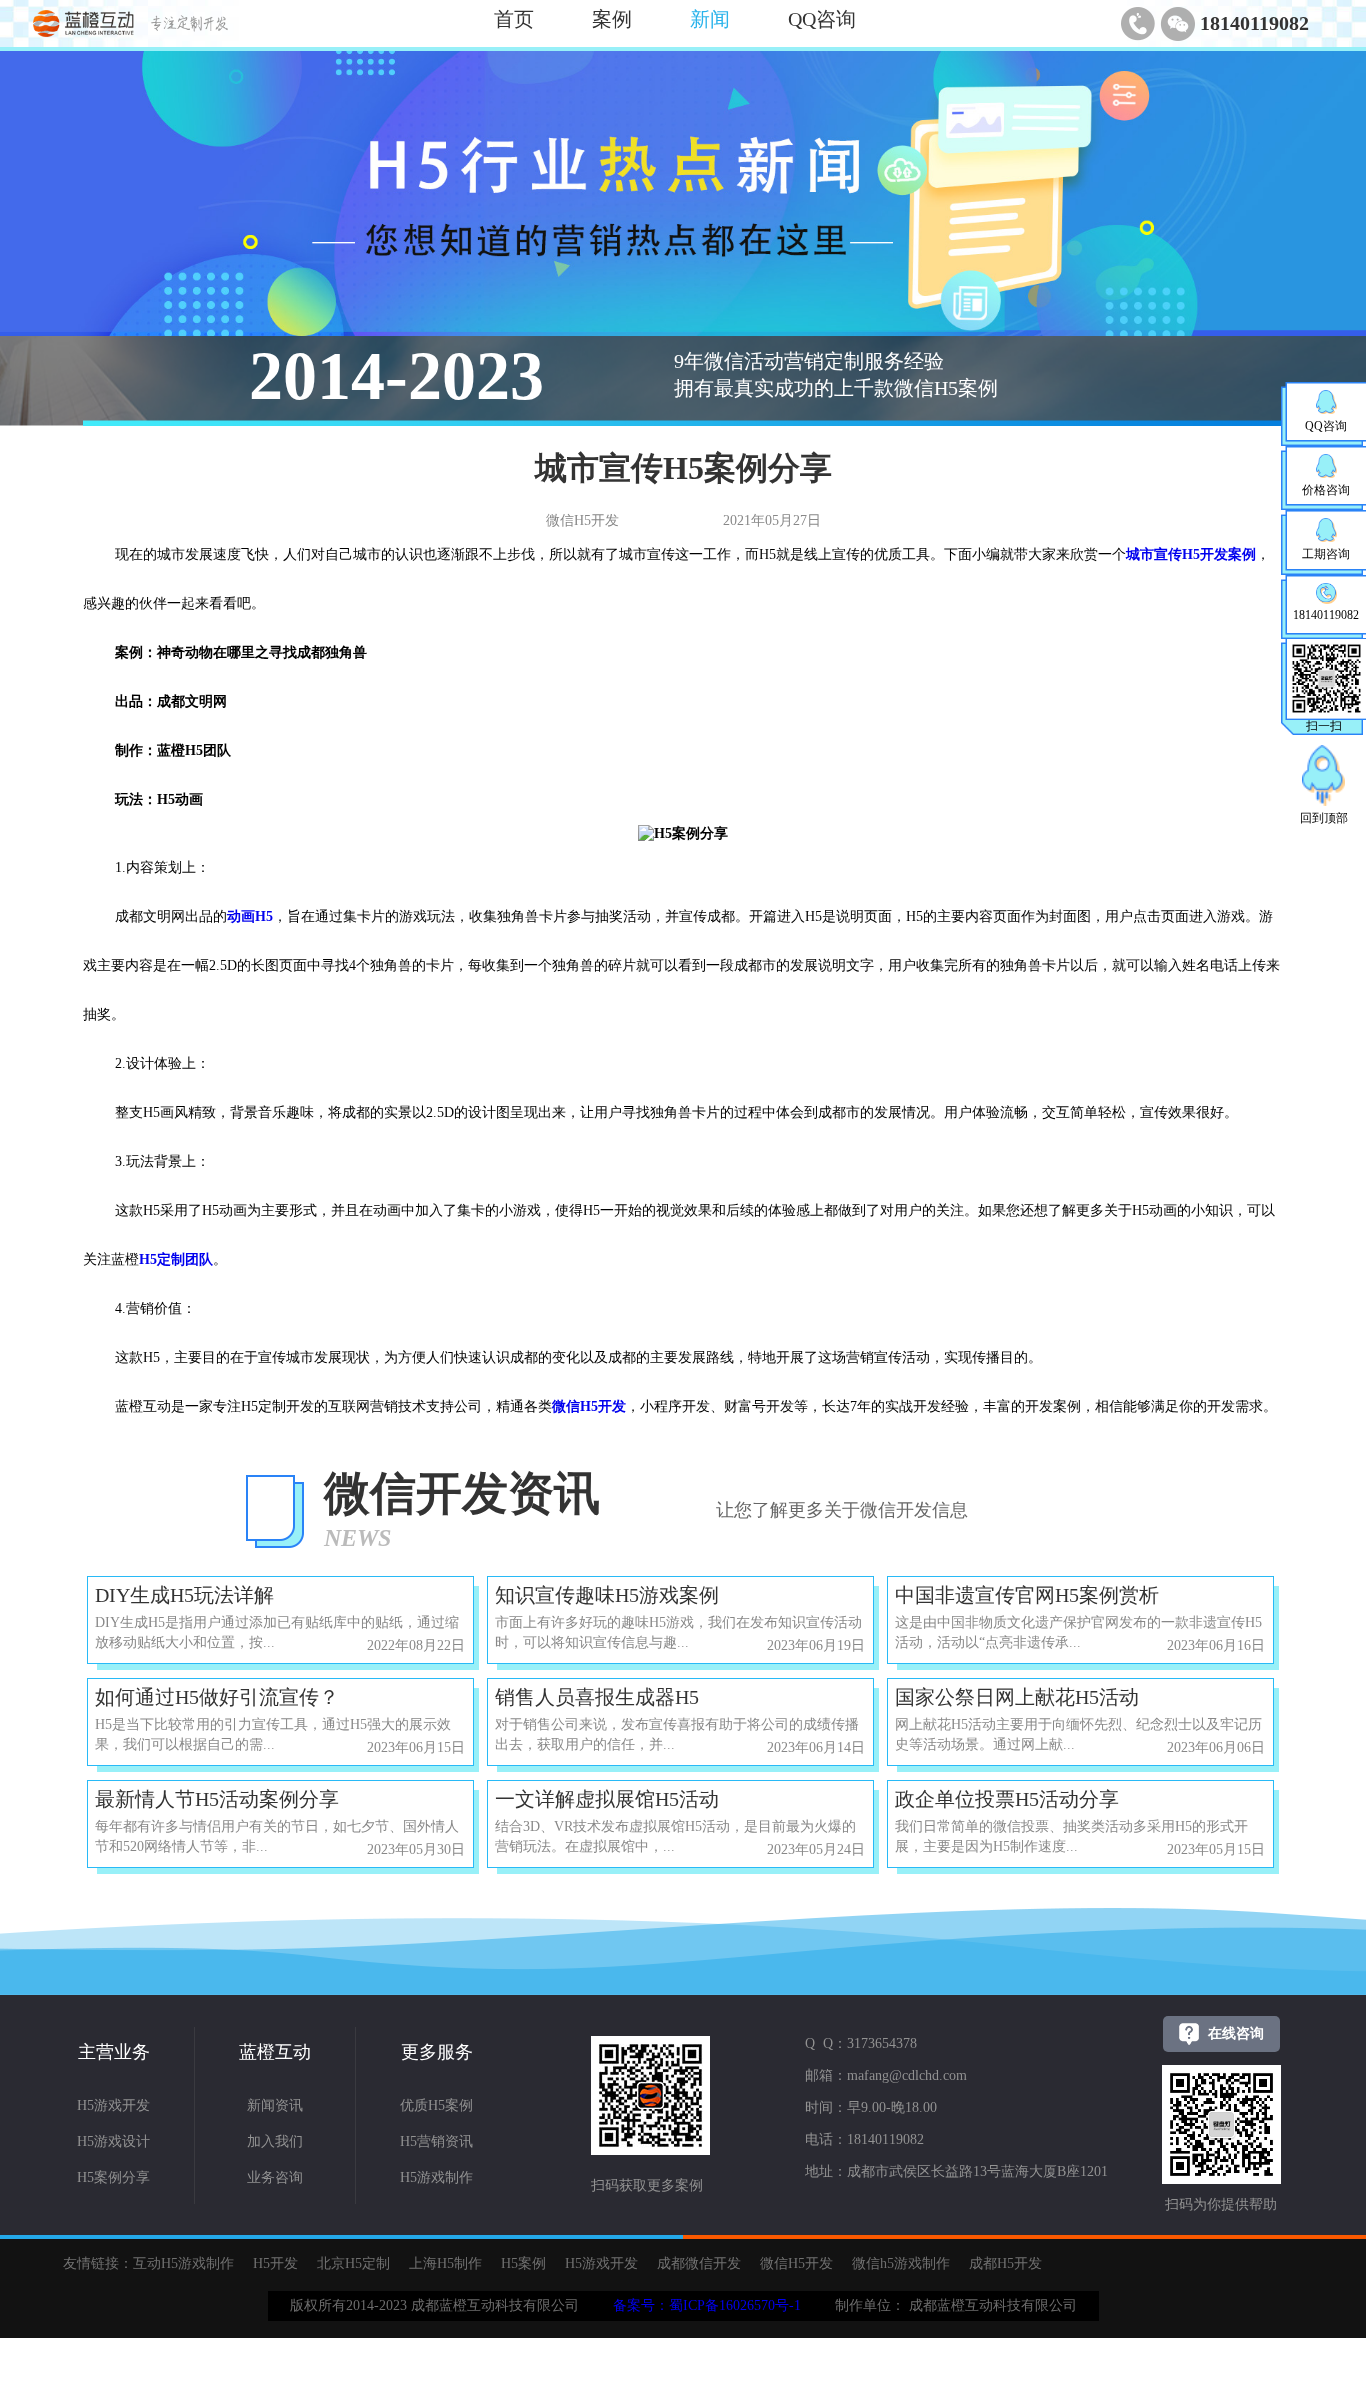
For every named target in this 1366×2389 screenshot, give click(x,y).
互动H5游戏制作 (183, 2263)
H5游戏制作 (436, 2177)
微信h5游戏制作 (901, 2263)
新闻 (710, 19)
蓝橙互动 (275, 2052)
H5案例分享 (113, 2177)
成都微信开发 (699, 2263)
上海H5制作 (445, 2263)
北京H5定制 (353, 2263)
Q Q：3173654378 (861, 2043)
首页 (514, 19)
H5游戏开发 (113, 2105)
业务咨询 (275, 2177)
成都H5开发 (1005, 2263)
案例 (612, 19)
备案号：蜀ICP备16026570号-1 (707, 2305)
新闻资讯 (275, 2105)
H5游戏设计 (113, 2141)
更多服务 (437, 2052)
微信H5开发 (796, 2263)
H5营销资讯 (436, 2141)
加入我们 (275, 2141)
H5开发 (275, 2263)
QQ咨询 (822, 19)
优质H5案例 (436, 2105)
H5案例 (523, 2263)
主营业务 (114, 2052)
